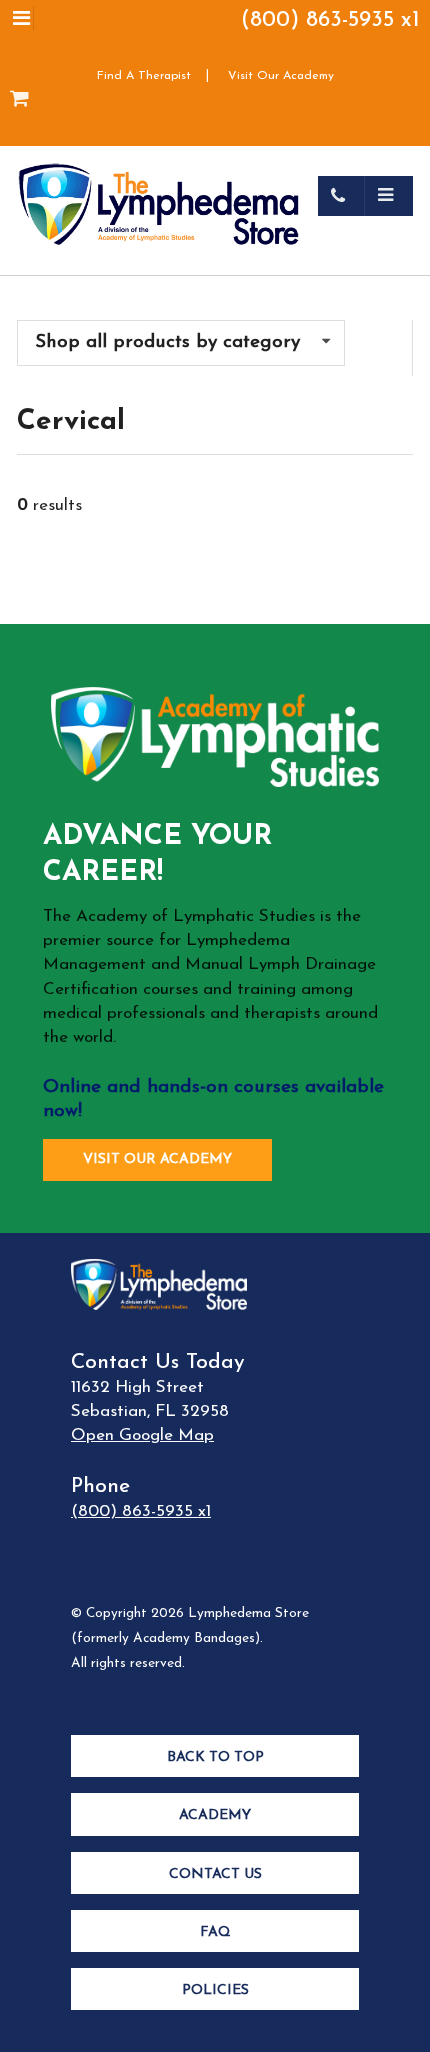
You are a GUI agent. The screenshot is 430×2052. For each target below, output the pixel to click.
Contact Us (215, 1874)
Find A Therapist (144, 76)
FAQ (215, 1932)
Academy (215, 1815)
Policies (215, 1990)
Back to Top (215, 1757)
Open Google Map (142, 1435)
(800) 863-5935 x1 (330, 20)
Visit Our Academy (281, 76)
